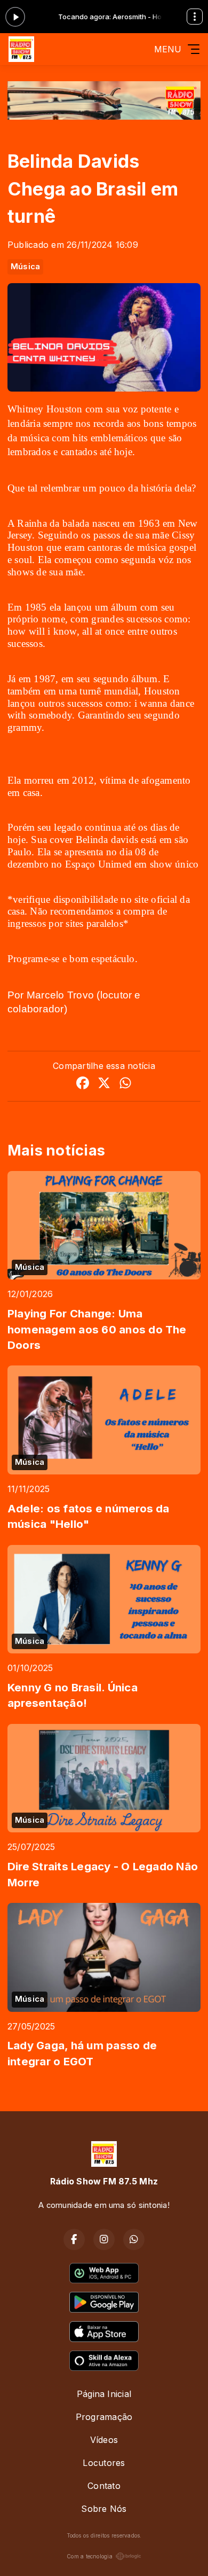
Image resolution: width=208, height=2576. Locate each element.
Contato (104, 2486)
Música (25, 267)
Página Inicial (104, 2394)
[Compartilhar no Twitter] (104, 1084)
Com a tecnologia (90, 2556)
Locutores (104, 2463)
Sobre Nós (104, 2509)
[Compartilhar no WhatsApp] (125, 1084)
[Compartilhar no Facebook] (83, 1084)
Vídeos (104, 2440)
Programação (104, 2417)
